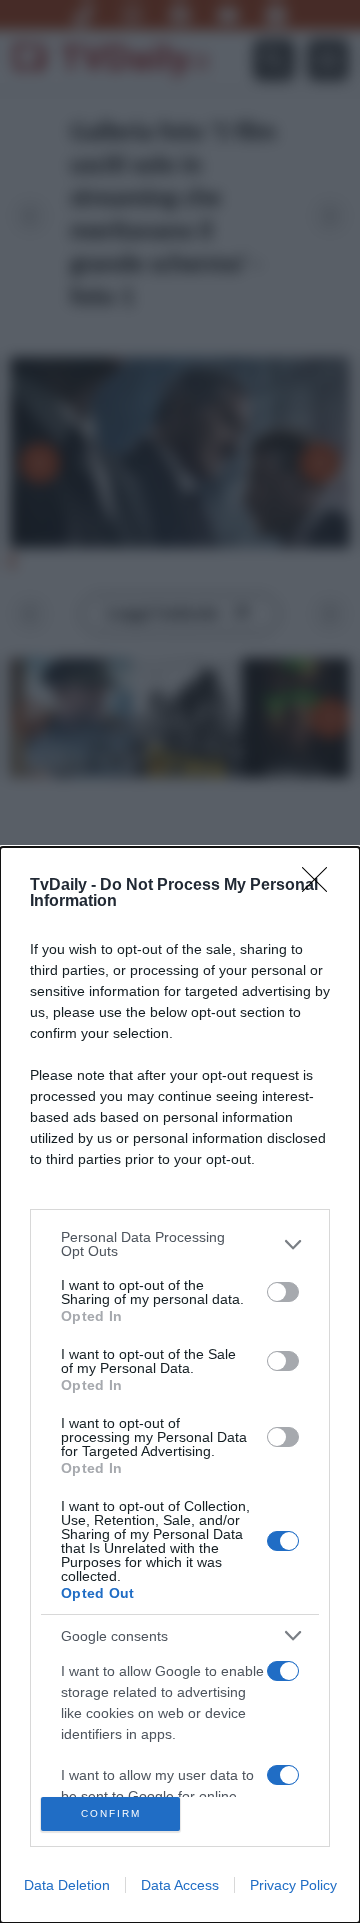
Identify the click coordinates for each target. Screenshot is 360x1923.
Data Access (180, 1885)
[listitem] (180, 1244)
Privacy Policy (293, 1885)
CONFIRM (111, 1813)
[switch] (283, 1292)
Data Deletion (67, 1885)
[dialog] (180, 1385)
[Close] (321, 886)
